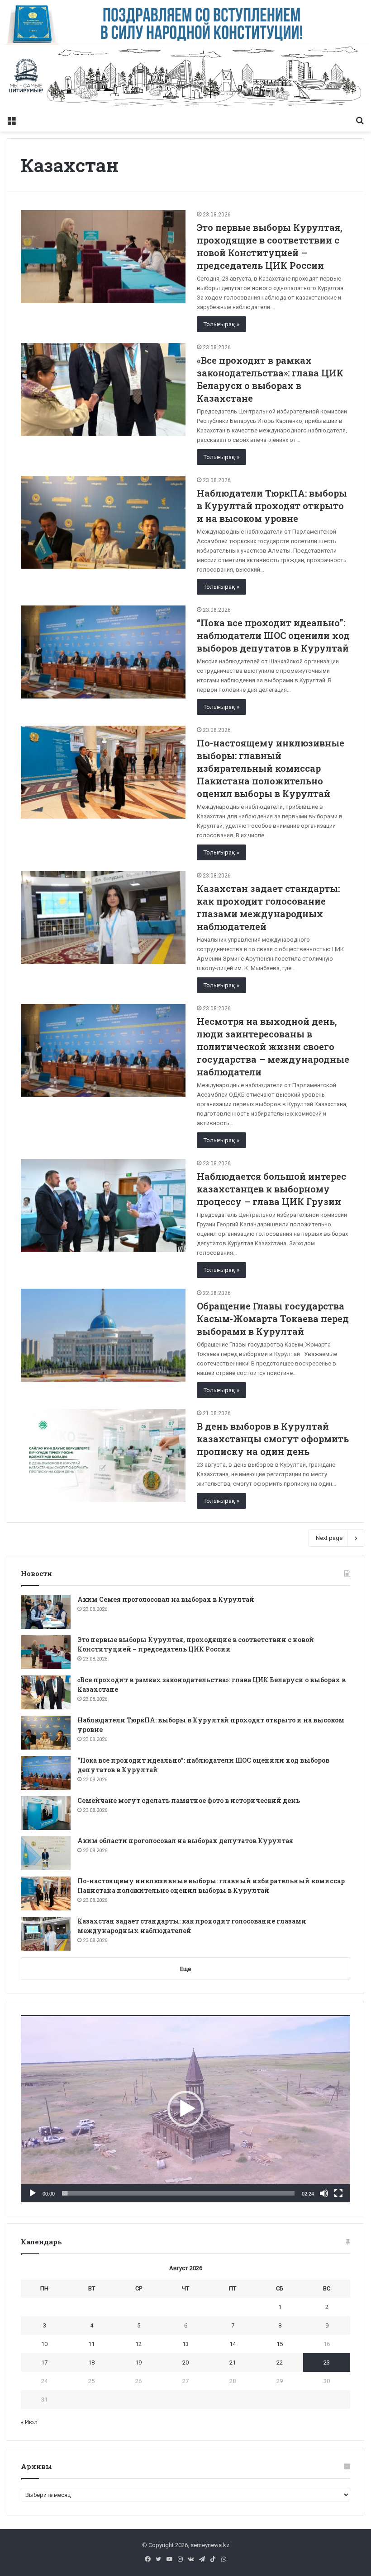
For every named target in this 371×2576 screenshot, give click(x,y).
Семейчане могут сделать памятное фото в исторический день (189, 1800)
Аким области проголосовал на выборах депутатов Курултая (185, 1841)
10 (44, 2344)
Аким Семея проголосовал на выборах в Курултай (166, 1599)
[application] (185, 2109)
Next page (329, 1538)
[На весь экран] (338, 2193)
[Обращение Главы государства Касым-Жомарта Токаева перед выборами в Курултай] (103, 1335)
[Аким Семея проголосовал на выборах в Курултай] (46, 1612)
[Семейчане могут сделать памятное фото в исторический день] (46, 1813)
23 (327, 2363)
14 (233, 2344)
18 (91, 2363)
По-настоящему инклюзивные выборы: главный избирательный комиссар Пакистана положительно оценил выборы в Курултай (271, 768)
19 (138, 2363)
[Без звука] (324, 2193)
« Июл (29, 2422)
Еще (185, 1969)
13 (185, 2344)
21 (233, 2363)
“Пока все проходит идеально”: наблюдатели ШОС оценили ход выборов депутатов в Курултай (273, 635)
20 (185, 2363)
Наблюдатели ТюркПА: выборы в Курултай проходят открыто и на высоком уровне (272, 506)
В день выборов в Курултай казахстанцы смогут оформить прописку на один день (273, 1439)
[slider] (178, 2193)
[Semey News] (185, 78)
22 (280, 2363)
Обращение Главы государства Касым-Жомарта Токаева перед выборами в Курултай (273, 1318)
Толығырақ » (221, 324)
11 (91, 2344)
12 (138, 2344)
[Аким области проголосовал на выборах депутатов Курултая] (46, 1853)
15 (280, 2344)
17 (44, 2363)
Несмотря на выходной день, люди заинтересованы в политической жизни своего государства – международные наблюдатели (273, 1046)
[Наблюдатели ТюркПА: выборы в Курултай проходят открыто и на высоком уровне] (103, 522)
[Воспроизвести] (33, 2193)
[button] (185, 2109)
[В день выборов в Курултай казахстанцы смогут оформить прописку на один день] (103, 1455)
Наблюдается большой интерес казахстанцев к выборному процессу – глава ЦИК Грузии (271, 1189)
